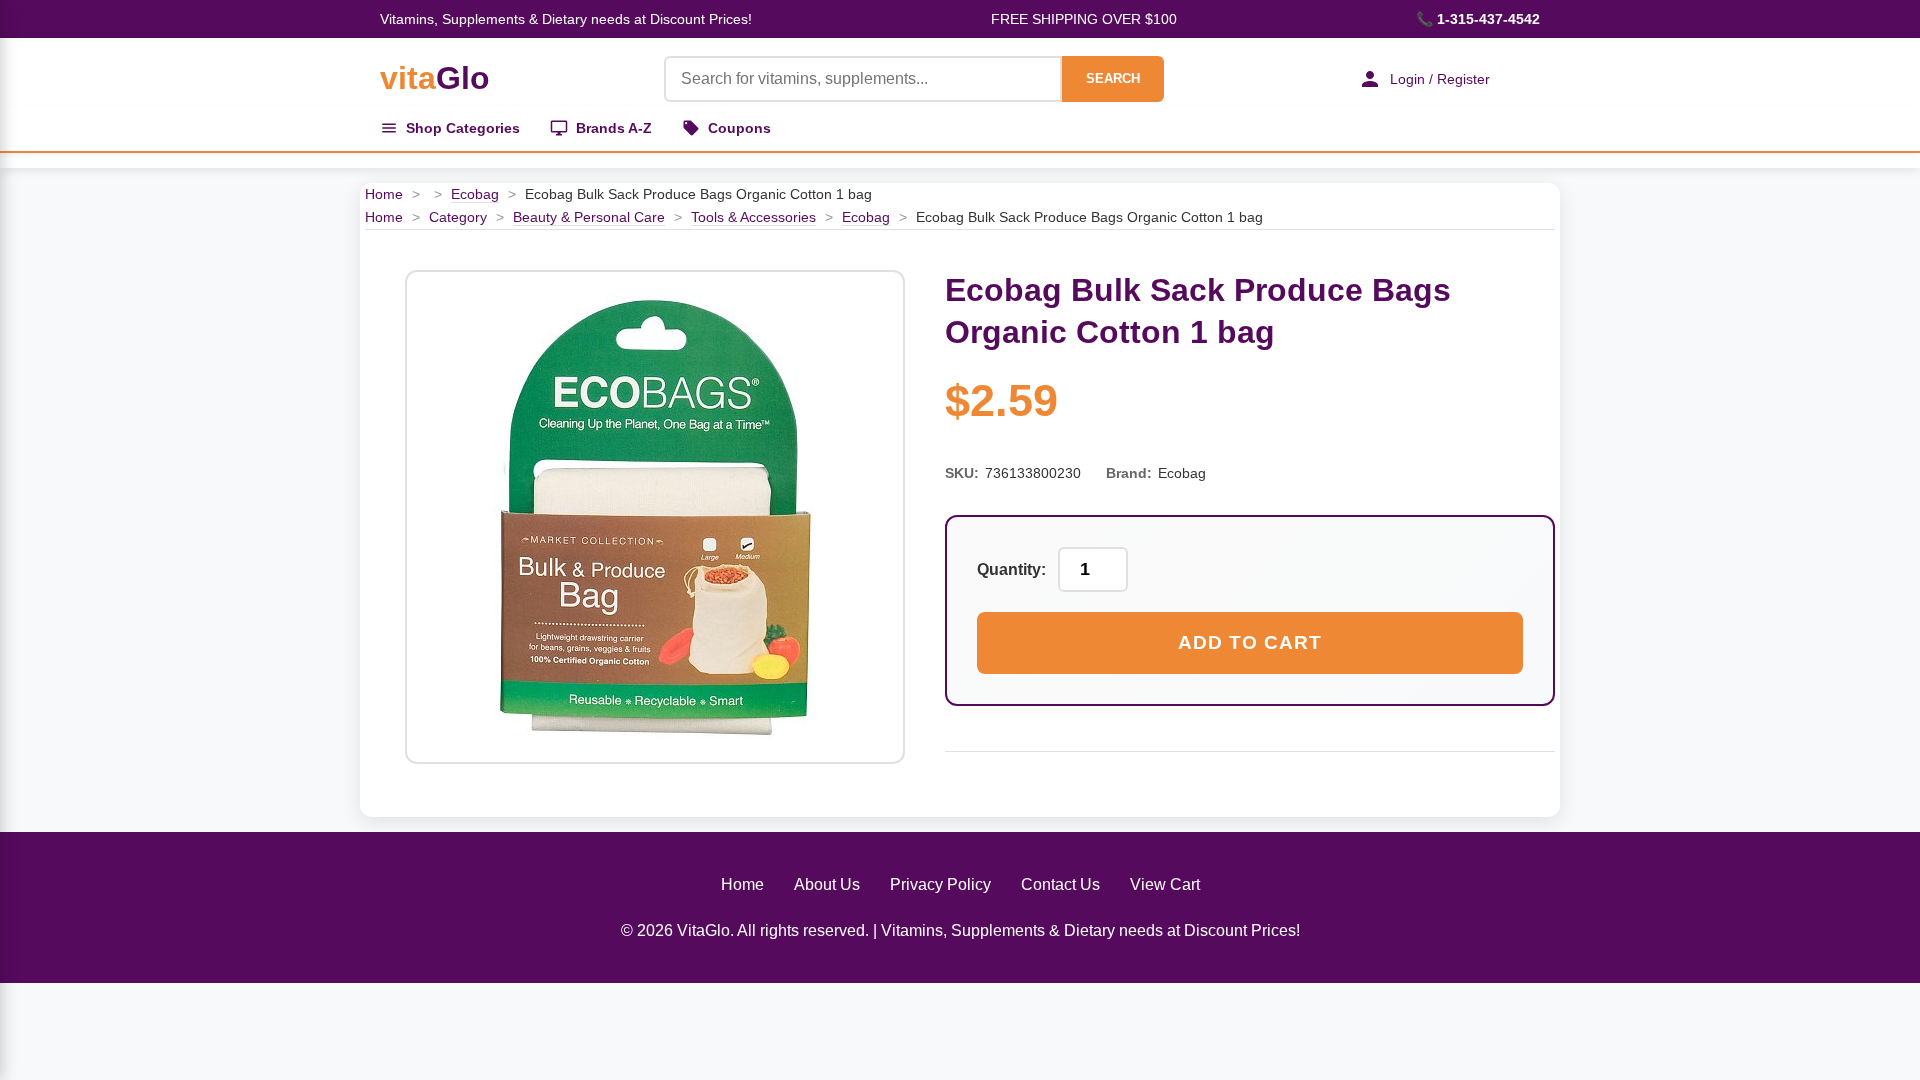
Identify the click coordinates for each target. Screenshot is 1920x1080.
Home (384, 194)
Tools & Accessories (753, 217)
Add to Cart (1250, 642)
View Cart (1165, 884)
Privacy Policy (940, 884)
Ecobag (475, 194)
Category (458, 217)
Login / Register (1440, 79)
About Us (827, 884)
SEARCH (1113, 78)
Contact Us (1060, 884)
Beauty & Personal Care (589, 217)
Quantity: (1011, 569)
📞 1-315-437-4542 (1478, 19)
